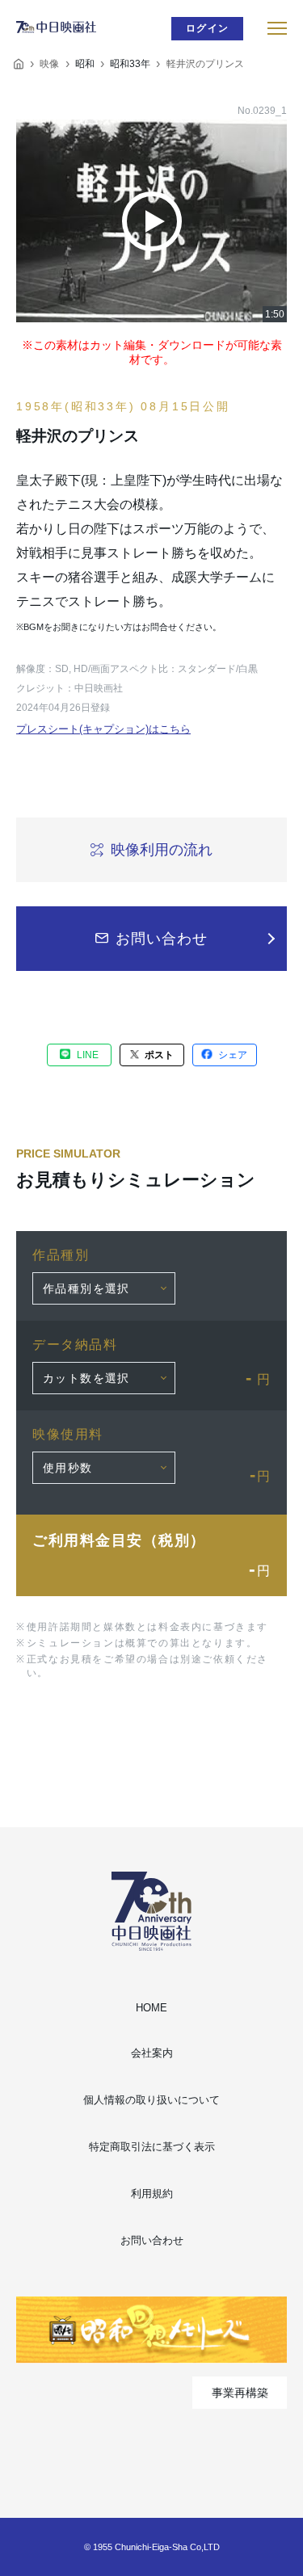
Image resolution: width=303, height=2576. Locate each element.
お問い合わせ (152, 2240)
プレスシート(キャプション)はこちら (103, 729)
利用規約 (152, 2194)
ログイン (207, 28)
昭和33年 (130, 64)
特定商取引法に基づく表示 (152, 2147)
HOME (151, 2008)
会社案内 (152, 2053)
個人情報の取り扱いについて (151, 2100)
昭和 (85, 64)
